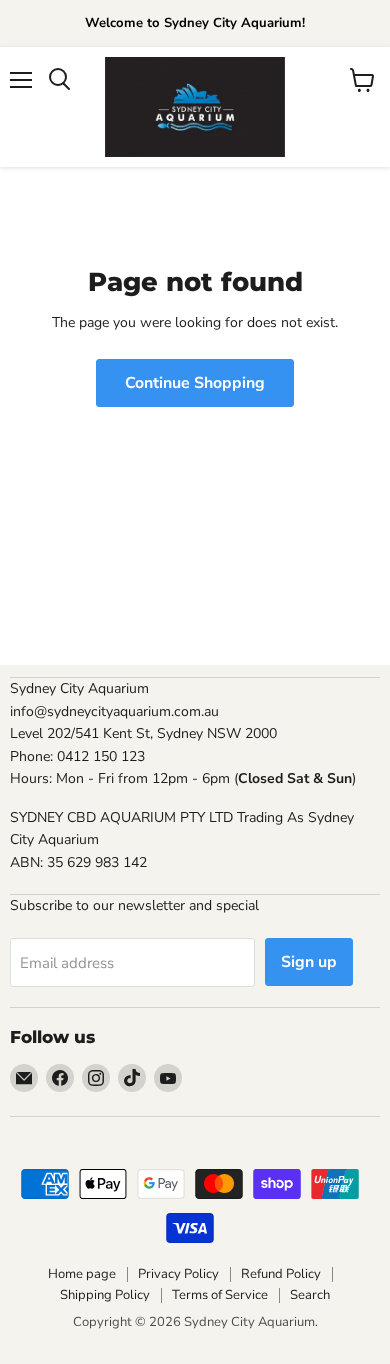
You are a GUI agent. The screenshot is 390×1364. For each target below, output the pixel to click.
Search (310, 1295)
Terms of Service (220, 1295)
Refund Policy (281, 1274)
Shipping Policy (105, 1295)
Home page (82, 1274)
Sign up (309, 962)
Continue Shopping (195, 383)
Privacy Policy (178, 1274)
